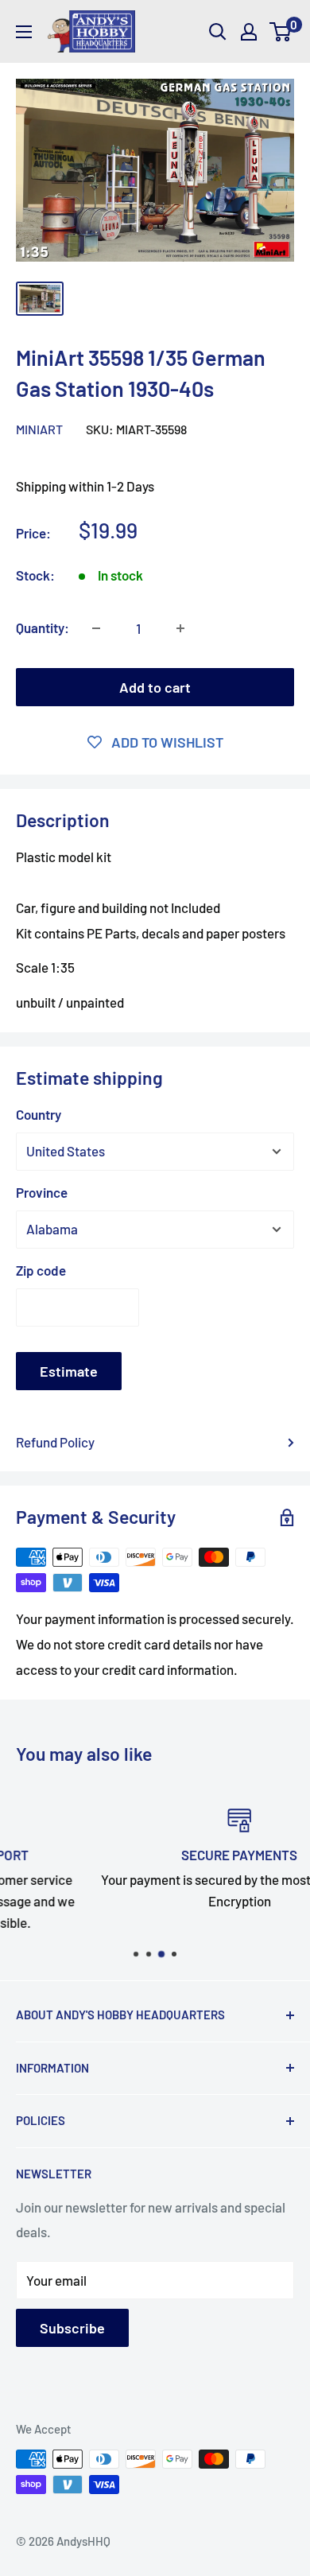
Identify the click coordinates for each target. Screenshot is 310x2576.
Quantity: (43, 627)
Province (42, 1192)
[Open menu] (24, 32)
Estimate (69, 1371)
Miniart (39, 429)
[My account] (249, 32)
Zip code (41, 1270)
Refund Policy (55, 1442)
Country (39, 1114)
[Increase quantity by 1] (180, 628)
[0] (281, 32)
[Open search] (218, 32)
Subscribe (72, 2328)
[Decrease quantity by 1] (96, 628)
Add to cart (155, 687)
